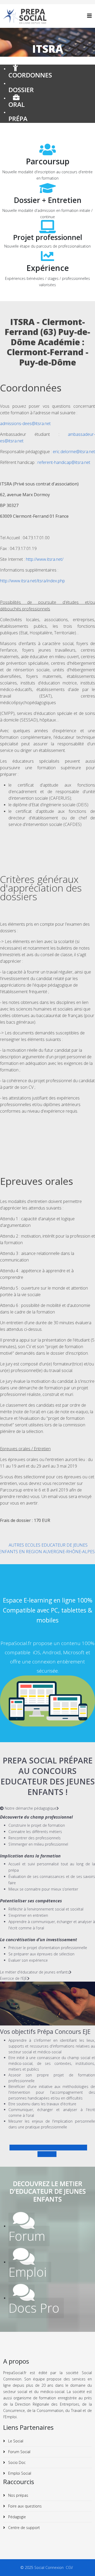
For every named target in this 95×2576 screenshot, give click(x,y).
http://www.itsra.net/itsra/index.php (32, 581)
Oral (17, 104)
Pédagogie (16, 2517)
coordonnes (30, 75)
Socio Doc (16, 2462)
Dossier (21, 90)
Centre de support (23, 2528)
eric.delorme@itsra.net (74, 452)
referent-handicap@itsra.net (64, 462)
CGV (70, 2567)
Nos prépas (18, 2495)
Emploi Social (19, 2473)
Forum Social (19, 2452)
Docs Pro (34, 2308)
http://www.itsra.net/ (45, 559)
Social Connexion (50, 2567)
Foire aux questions (24, 2506)
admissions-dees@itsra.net (25, 423)
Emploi (28, 2272)
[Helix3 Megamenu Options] (89, 16)
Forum (27, 2236)
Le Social (15, 2441)
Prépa (18, 119)
